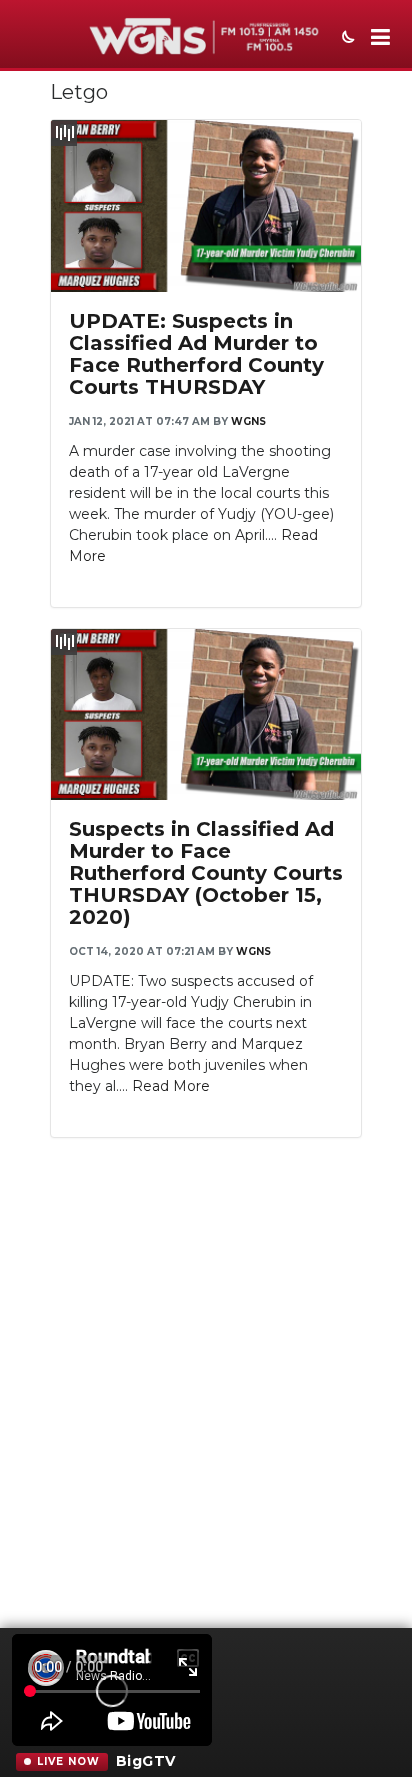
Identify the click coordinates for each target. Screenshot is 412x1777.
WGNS (248, 421)
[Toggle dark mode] (346, 39)
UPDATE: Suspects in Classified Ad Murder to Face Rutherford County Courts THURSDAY (196, 354)
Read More (171, 1086)
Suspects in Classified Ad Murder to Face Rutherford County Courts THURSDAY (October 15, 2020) (206, 873)
